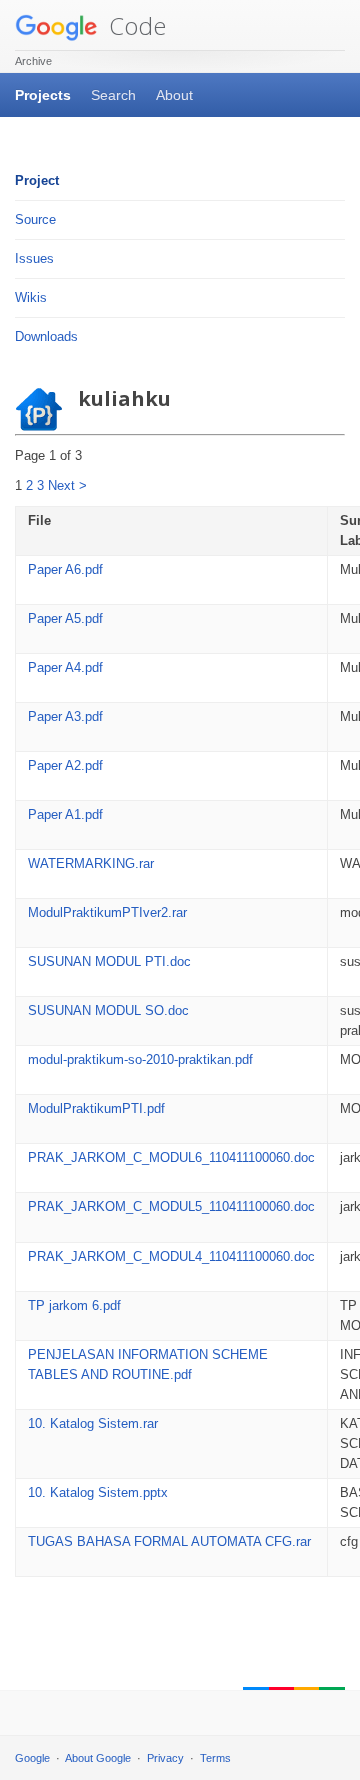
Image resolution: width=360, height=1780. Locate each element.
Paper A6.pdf (65, 569)
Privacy (165, 1758)
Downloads (46, 336)
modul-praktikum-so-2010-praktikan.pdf (140, 1059)
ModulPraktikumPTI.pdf (96, 1108)
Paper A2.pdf (65, 765)
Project (37, 180)
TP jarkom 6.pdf (74, 1305)
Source (35, 219)
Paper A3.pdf (65, 716)
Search (113, 95)
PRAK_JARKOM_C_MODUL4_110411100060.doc (171, 1256)
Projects (43, 95)
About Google (98, 1758)
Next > (67, 485)
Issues (34, 258)
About (174, 95)
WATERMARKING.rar (91, 863)
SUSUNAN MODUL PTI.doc (109, 961)
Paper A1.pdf (65, 814)
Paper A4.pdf (65, 667)
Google (32, 1758)
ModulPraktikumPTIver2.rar (107, 912)
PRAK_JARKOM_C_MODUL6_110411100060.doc (171, 1157)
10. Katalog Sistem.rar (93, 1423)
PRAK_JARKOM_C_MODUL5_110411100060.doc (171, 1206)
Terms (215, 1758)
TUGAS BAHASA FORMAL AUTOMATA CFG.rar (169, 1541)
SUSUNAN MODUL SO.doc (108, 1010)
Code (134, 25)
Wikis (31, 297)
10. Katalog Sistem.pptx (98, 1492)
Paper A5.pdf (65, 618)
